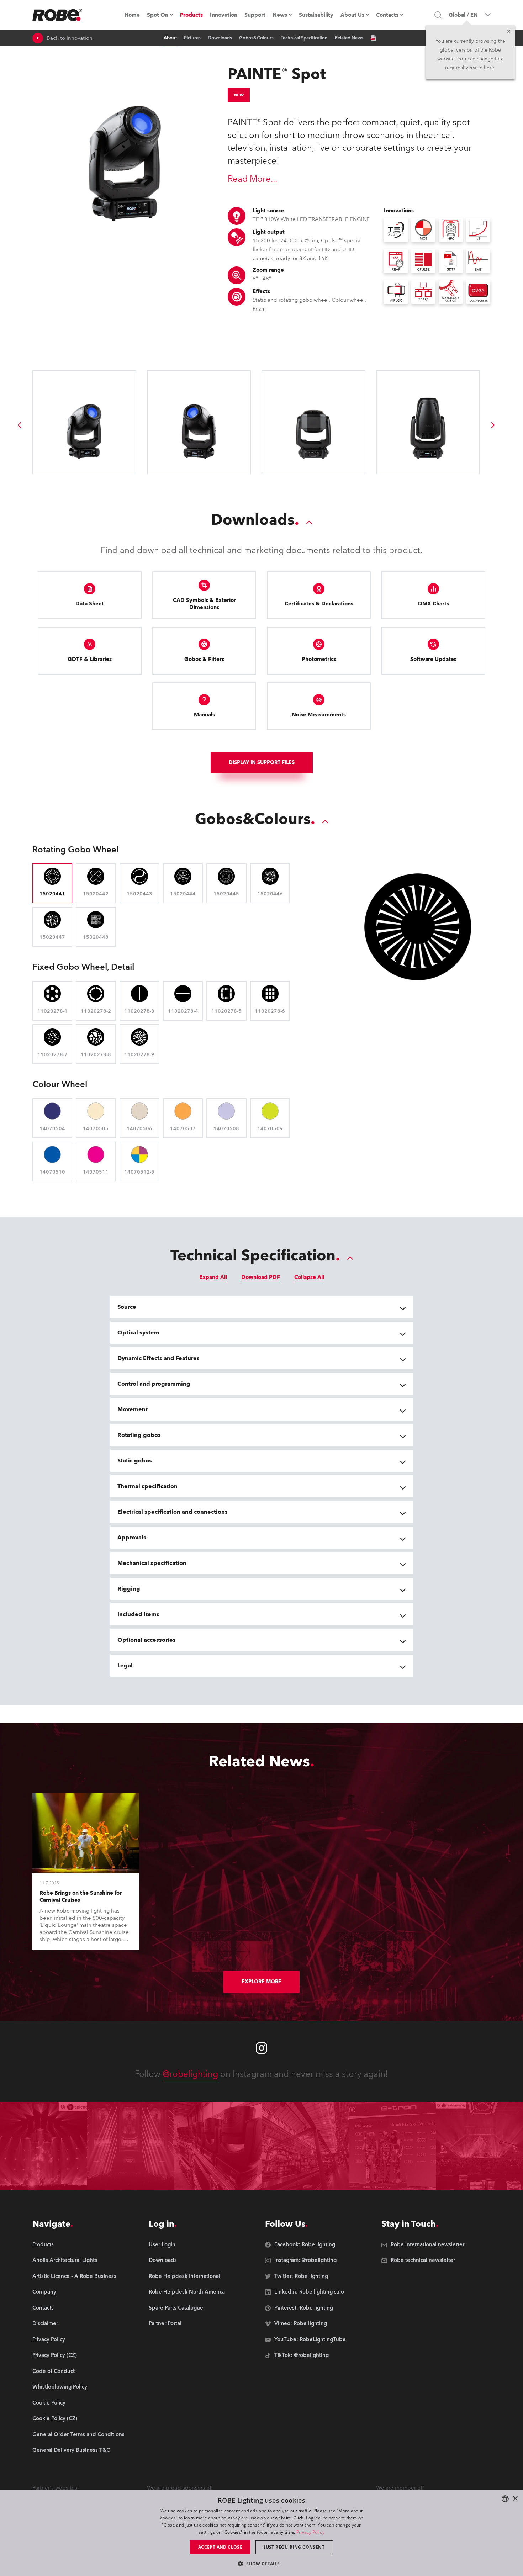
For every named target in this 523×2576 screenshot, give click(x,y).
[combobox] (505, 2499)
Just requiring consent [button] (294, 2547)
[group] (19, 425)
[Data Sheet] (373, 38)
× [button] (515, 2499)
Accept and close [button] (220, 2547)
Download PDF (261, 1277)
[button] (261, 2563)
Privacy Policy (310, 2532)
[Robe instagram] (261, 2048)
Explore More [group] (261, 1982)
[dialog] (261, 2533)
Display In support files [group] (262, 763)
